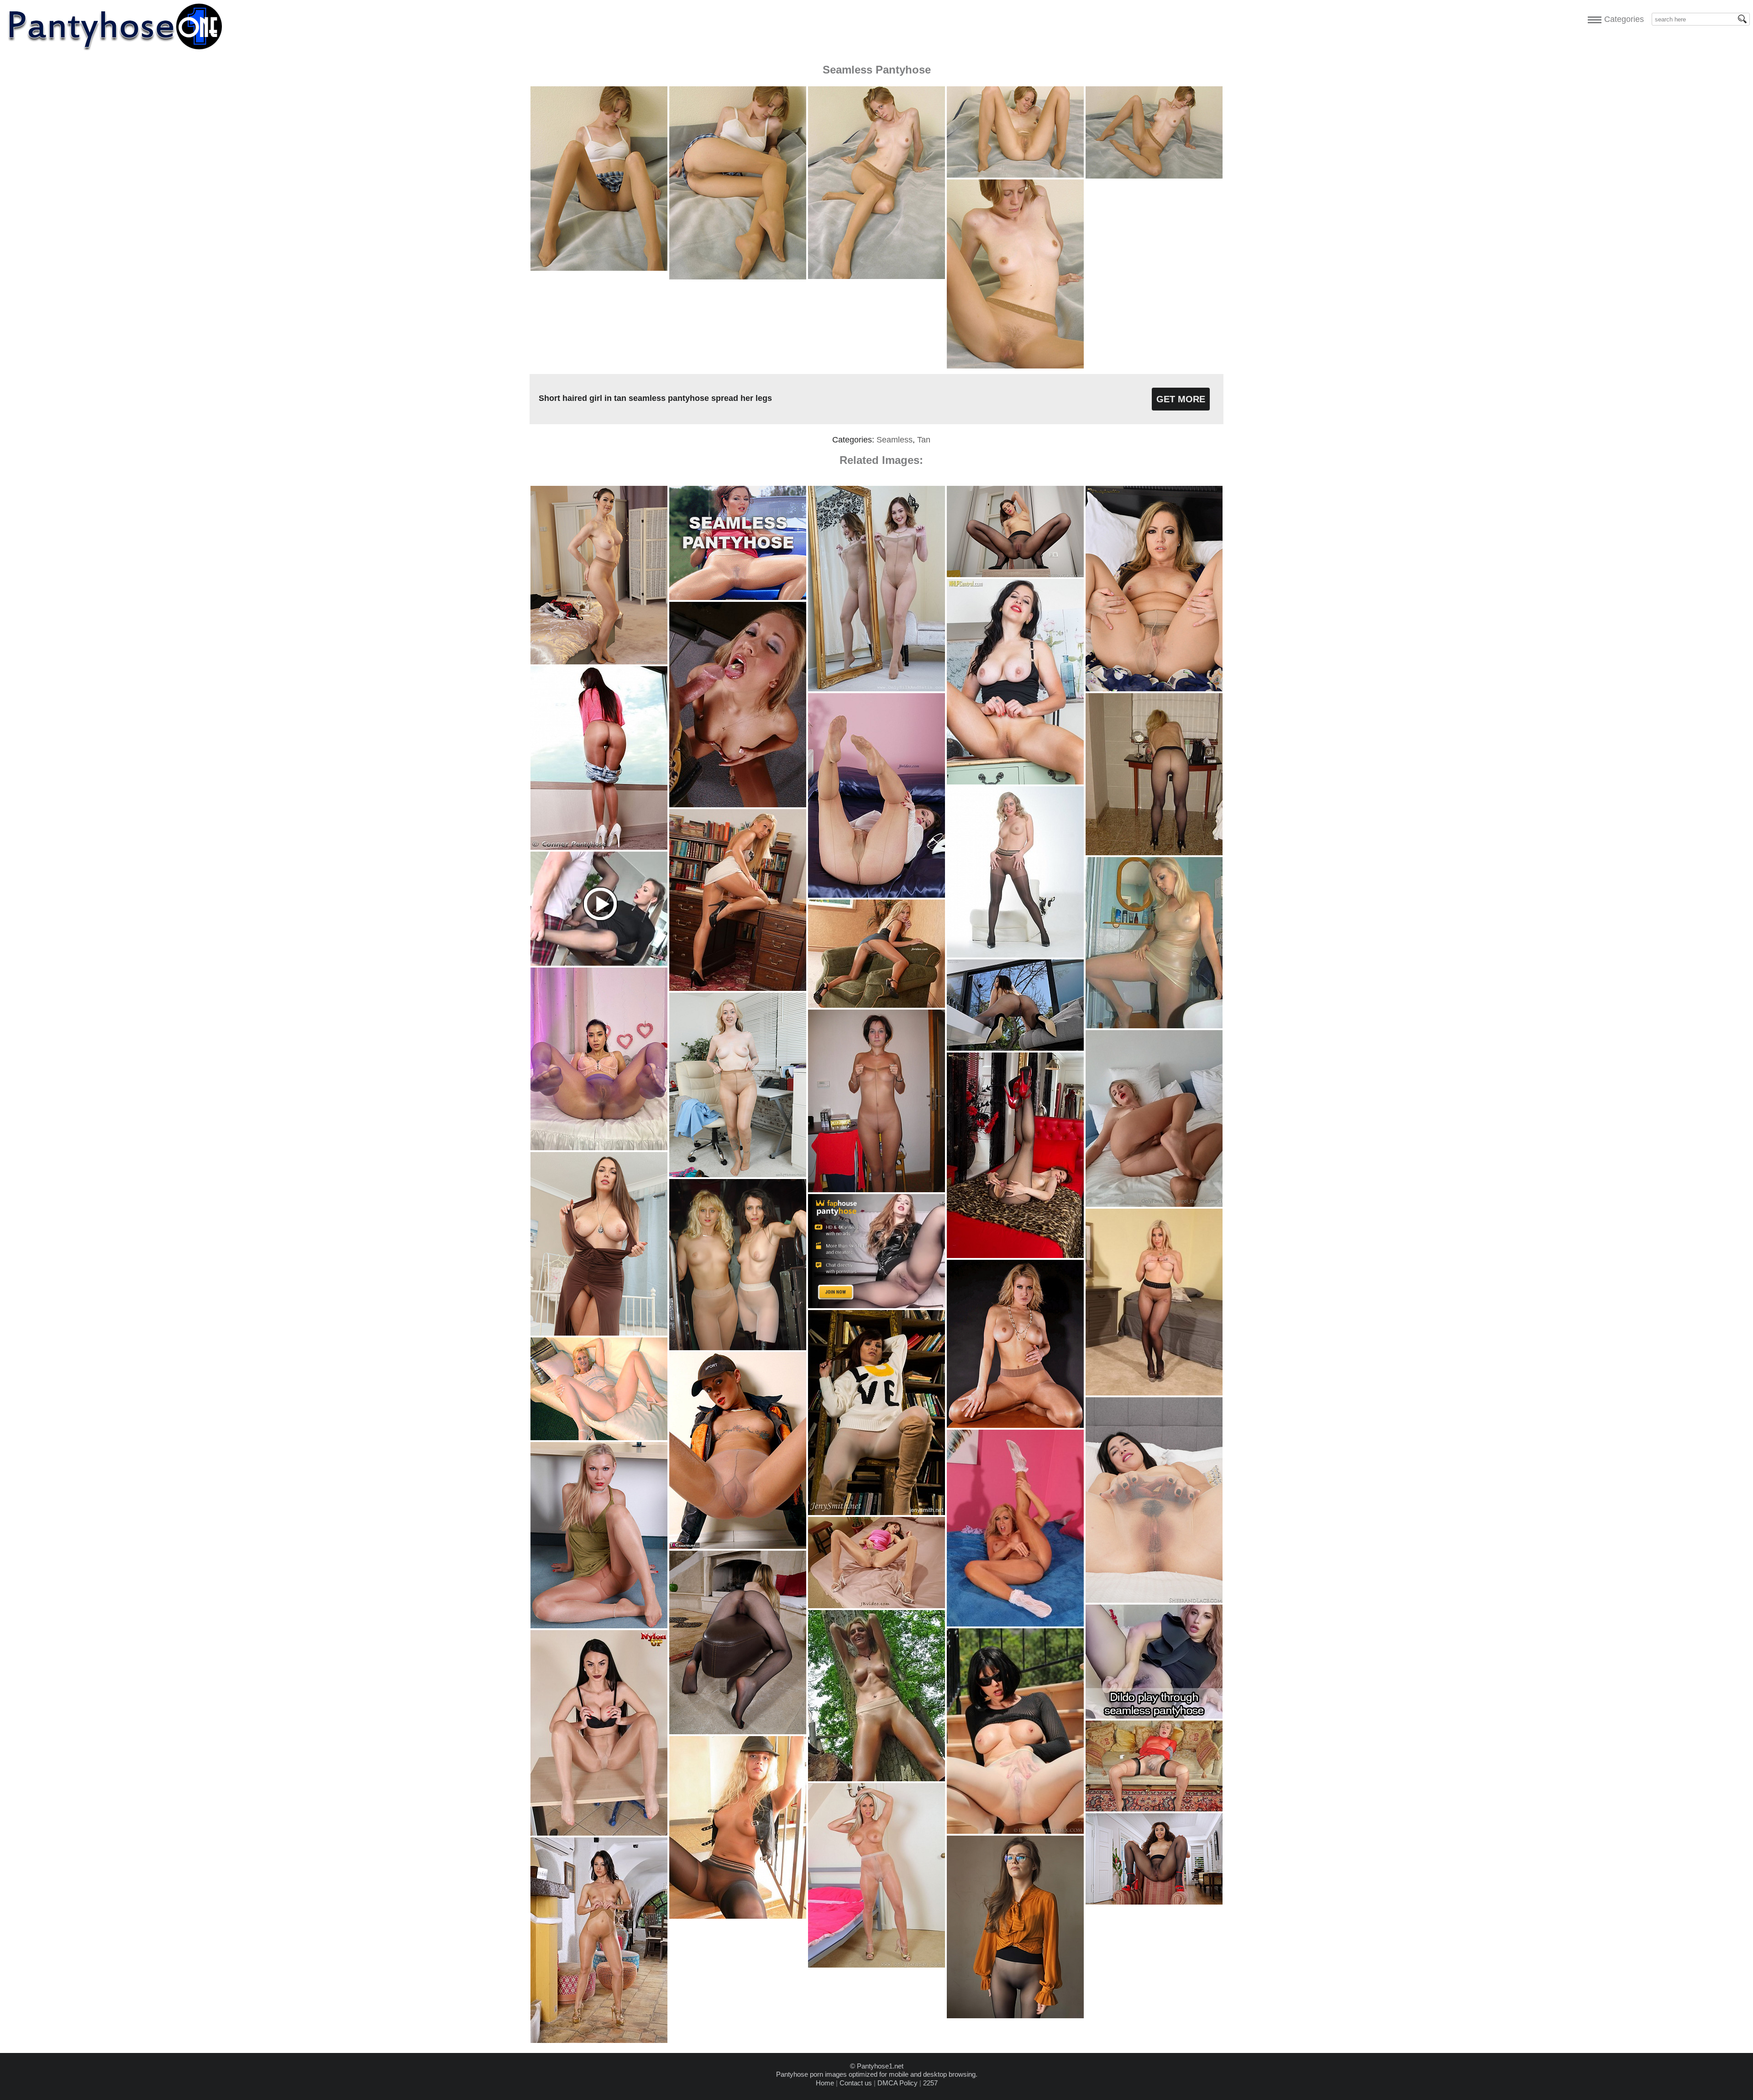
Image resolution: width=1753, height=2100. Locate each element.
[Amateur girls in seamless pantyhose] (1154, 853)
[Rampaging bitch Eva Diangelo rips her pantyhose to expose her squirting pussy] (738, 1546)
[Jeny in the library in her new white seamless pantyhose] (876, 1513)
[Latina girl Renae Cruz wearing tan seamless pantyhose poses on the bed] (876, 1606)
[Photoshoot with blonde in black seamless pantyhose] (1015, 955)
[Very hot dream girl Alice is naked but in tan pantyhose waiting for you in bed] (1154, 1204)
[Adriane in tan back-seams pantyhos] (876, 895)
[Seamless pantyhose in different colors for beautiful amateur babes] (599, 1148)
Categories (1622, 19)
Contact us (856, 2083)
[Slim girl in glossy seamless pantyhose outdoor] (876, 1779)
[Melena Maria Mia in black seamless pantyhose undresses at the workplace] (1015, 575)
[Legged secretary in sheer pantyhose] (738, 988)
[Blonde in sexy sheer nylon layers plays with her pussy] (1154, 1809)
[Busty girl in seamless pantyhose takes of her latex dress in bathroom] (1154, 1026)
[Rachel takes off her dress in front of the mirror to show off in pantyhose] (876, 689)
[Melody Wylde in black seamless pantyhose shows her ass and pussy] (1015, 1048)
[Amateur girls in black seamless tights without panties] (1015, 2016)
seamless (895, 440)
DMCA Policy (897, 2083)
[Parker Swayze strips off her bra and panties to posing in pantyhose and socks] (1015, 1624)
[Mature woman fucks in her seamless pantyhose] (599, 1438)
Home (825, 2083)
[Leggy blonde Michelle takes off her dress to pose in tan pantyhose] (599, 1626)
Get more (1181, 399)
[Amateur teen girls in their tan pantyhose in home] (876, 1190)
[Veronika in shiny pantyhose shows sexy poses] (876, 1005)
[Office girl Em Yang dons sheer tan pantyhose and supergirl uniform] (738, 1175)
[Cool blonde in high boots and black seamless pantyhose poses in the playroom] (738, 1916)
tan (924, 440)
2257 (930, 2083)
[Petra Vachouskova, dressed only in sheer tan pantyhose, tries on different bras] (599, 662)
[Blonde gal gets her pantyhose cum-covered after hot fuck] (738, 805)
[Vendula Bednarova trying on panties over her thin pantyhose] (876, 1965)
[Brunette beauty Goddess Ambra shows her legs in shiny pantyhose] (599, 1833)
